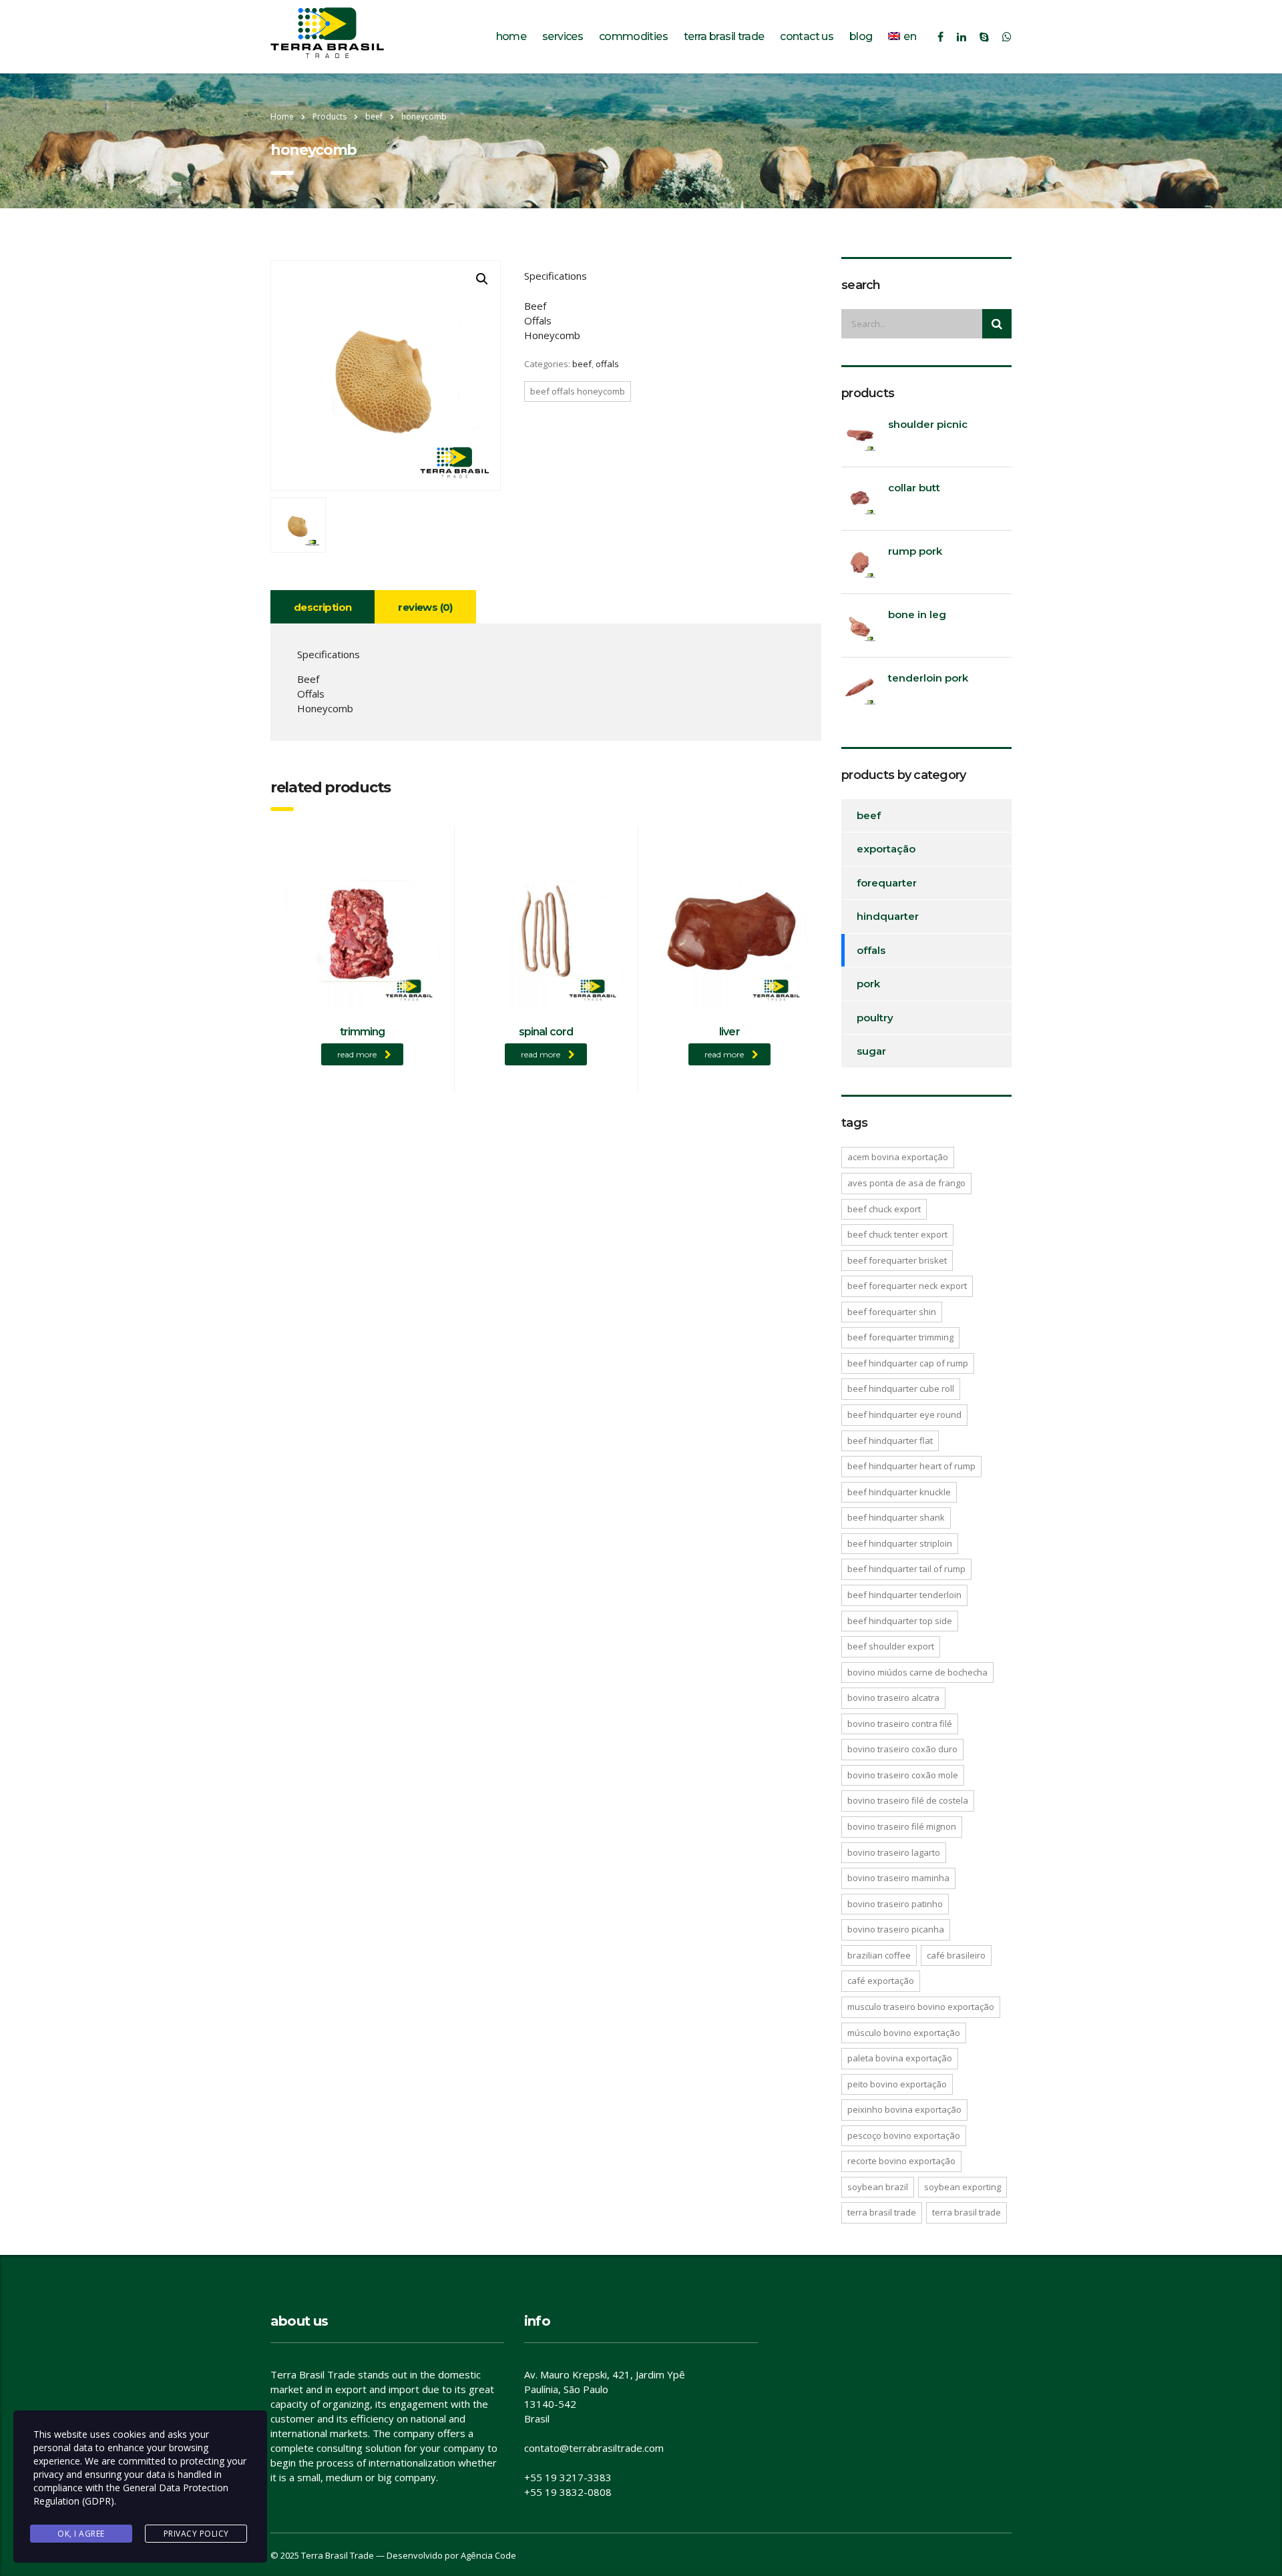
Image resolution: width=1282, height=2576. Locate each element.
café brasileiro (956, 1955)
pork (868, 984)
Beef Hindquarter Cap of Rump (908, 1363)
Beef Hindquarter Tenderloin (904, 1595)
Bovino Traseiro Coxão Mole (903, 1775)
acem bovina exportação (898, 1157)
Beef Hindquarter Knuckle (899, 1492)
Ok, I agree (81, 2534)
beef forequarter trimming (900, 1337)
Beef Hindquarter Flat (890, 1441)
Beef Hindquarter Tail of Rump (906, 1569)
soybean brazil (878, 2187)
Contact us (807, 36)
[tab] (323, 607)
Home (282, 116)
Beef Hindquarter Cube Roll (901, 1388)
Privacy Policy (196, 2534)
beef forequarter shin (892, 1312)
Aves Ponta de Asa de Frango (906, 1183)
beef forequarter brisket (897, 1260)
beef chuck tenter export (897, 1234)
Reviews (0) (425, 607)
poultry (875, 1018)
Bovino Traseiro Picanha (896, 1929)
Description (323, 607)
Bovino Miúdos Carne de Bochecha (917, 1672)
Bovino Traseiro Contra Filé (900, 1724)
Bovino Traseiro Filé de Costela (908, 1800)
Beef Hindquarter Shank (896, 1517)
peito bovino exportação (897, 2084)
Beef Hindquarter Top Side (900, 1621)
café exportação (881, 1981)
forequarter (887, 883)
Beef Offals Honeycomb (578, 391)
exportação (886, 849)
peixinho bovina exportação (904, 2109)
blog (861, 36)
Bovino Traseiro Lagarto (894, 1852)
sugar (871, 1051)
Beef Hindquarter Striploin (900, 1543)
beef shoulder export (891, 1646)
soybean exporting (963, 2187)
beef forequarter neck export (907, 1286)
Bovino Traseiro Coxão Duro (902, 1749)
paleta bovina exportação (900, 2058)
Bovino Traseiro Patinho (895, 1904)
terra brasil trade (882, 2212)
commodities (633, 36)
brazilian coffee (879, 1955)
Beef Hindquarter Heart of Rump (911, 1466)
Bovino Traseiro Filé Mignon (902, 1826)
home (511, 36)
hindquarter (888, 916)
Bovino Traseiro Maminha (898, 1878)
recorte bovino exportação (901, 2161)
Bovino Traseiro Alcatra (893, 1698)
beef (582, 364)
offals (607, 364)
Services (563, 36)
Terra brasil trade (724, 36)
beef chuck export (884, 1209)
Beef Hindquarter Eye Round (904, 1414)
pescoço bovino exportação (904, 2135)
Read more (357, 1054)
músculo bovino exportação (904, 2033)
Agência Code (488, 2555)
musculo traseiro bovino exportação (921, 2007)
